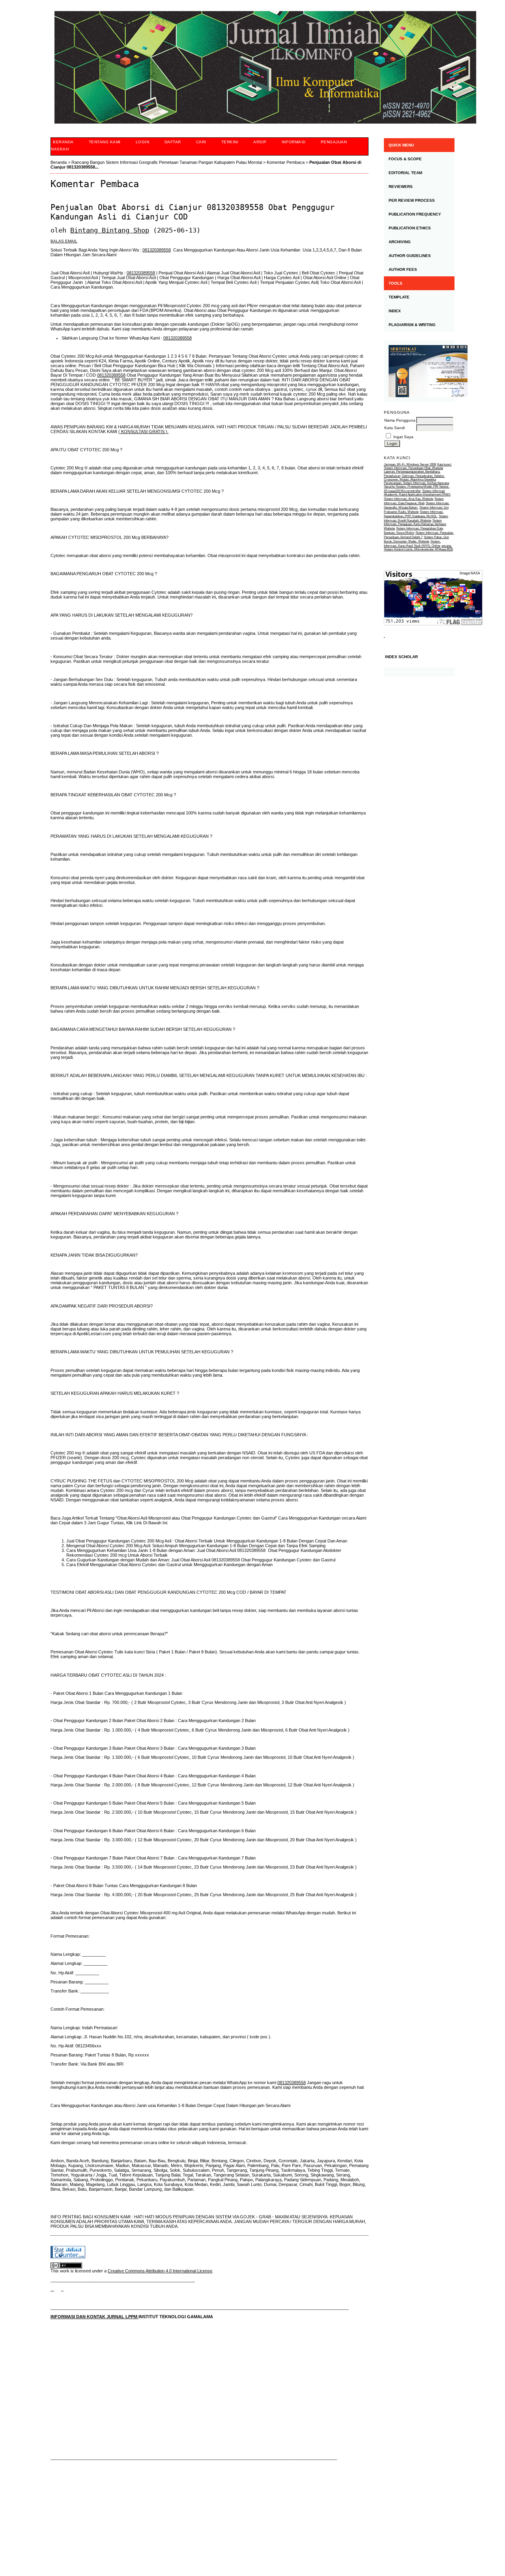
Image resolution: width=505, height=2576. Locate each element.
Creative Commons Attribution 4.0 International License (160, 2271)
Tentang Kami (105, 142)
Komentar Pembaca (286, 162)
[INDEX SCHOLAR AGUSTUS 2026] (419, 672)
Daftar (173, 142)
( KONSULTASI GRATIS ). (143, 432)
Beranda (63, 142)
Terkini (230, 142)
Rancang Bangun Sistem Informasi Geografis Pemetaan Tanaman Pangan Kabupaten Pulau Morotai (167, 162)
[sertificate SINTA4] (419, 371)
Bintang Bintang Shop (110, 230)
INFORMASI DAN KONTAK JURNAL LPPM (94, 2317)
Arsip (260, 142)
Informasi (294, 142)
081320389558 (157, 250)
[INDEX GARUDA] (62, 2289)
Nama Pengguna (400, 420)
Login (143, 142)
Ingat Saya (403, 437)
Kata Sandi (395, 428)
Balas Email (64, 241)
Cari (201, 142)
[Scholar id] (52, 2289)
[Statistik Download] (384, 635)
